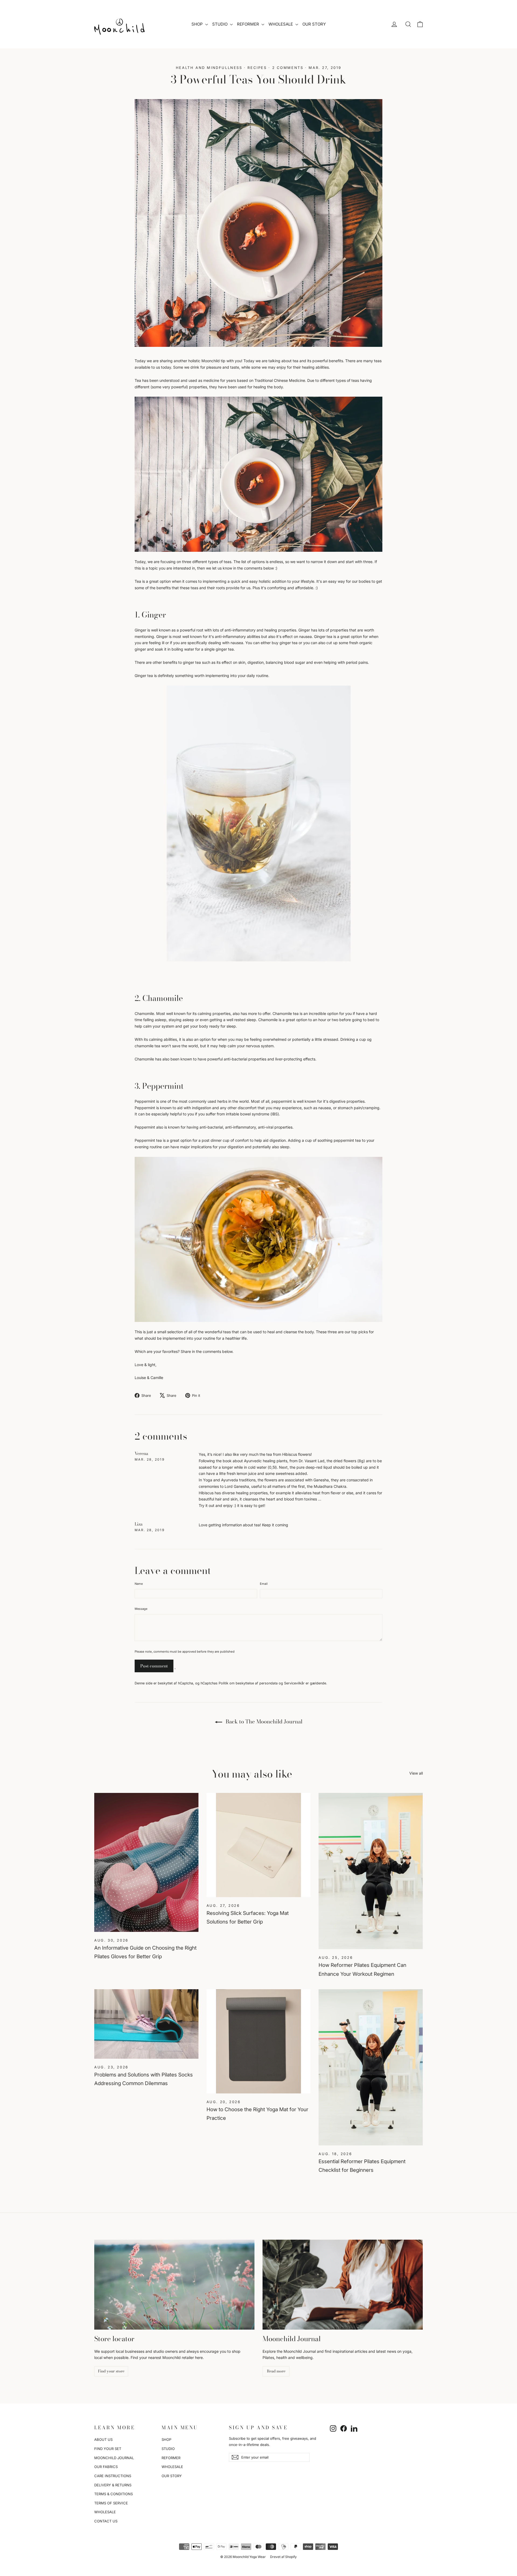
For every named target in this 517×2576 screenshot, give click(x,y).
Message (141, 1609)
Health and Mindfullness (209, 68)
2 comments (289, 68)
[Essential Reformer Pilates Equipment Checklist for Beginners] (371, 2067)
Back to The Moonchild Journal (263, 1721)
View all (416, 1773)
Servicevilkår (294, 1683)
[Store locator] (174, 2285)
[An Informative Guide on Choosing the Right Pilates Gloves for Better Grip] (146, 1862)
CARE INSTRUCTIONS (113, 2476)
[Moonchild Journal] (343, 2285)
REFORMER (249, 24)
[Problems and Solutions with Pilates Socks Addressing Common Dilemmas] (146, 2024)
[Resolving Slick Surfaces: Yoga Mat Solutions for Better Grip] (259, 1845)
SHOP (198, 24)
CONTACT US (106, 2521)
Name (139, 1584)
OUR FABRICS (106, 2467)
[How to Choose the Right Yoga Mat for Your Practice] (259, 2041)
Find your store (111, 2371)
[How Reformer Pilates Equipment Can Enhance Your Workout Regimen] (371, 1871)
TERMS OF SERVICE (111, 2503)
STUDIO (220, 24)
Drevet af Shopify (283, 2557)
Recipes (257, 68)
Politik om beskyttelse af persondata (248, 1683)
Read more (276, 2371)
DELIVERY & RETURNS (113, 2485)
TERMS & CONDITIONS (113, 2494)
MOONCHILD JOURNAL (114, 2458)
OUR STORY (314, 24)
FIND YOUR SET (108, 2449)
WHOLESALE (281, 24)
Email (264, 1584)
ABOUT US (103, 2439)
